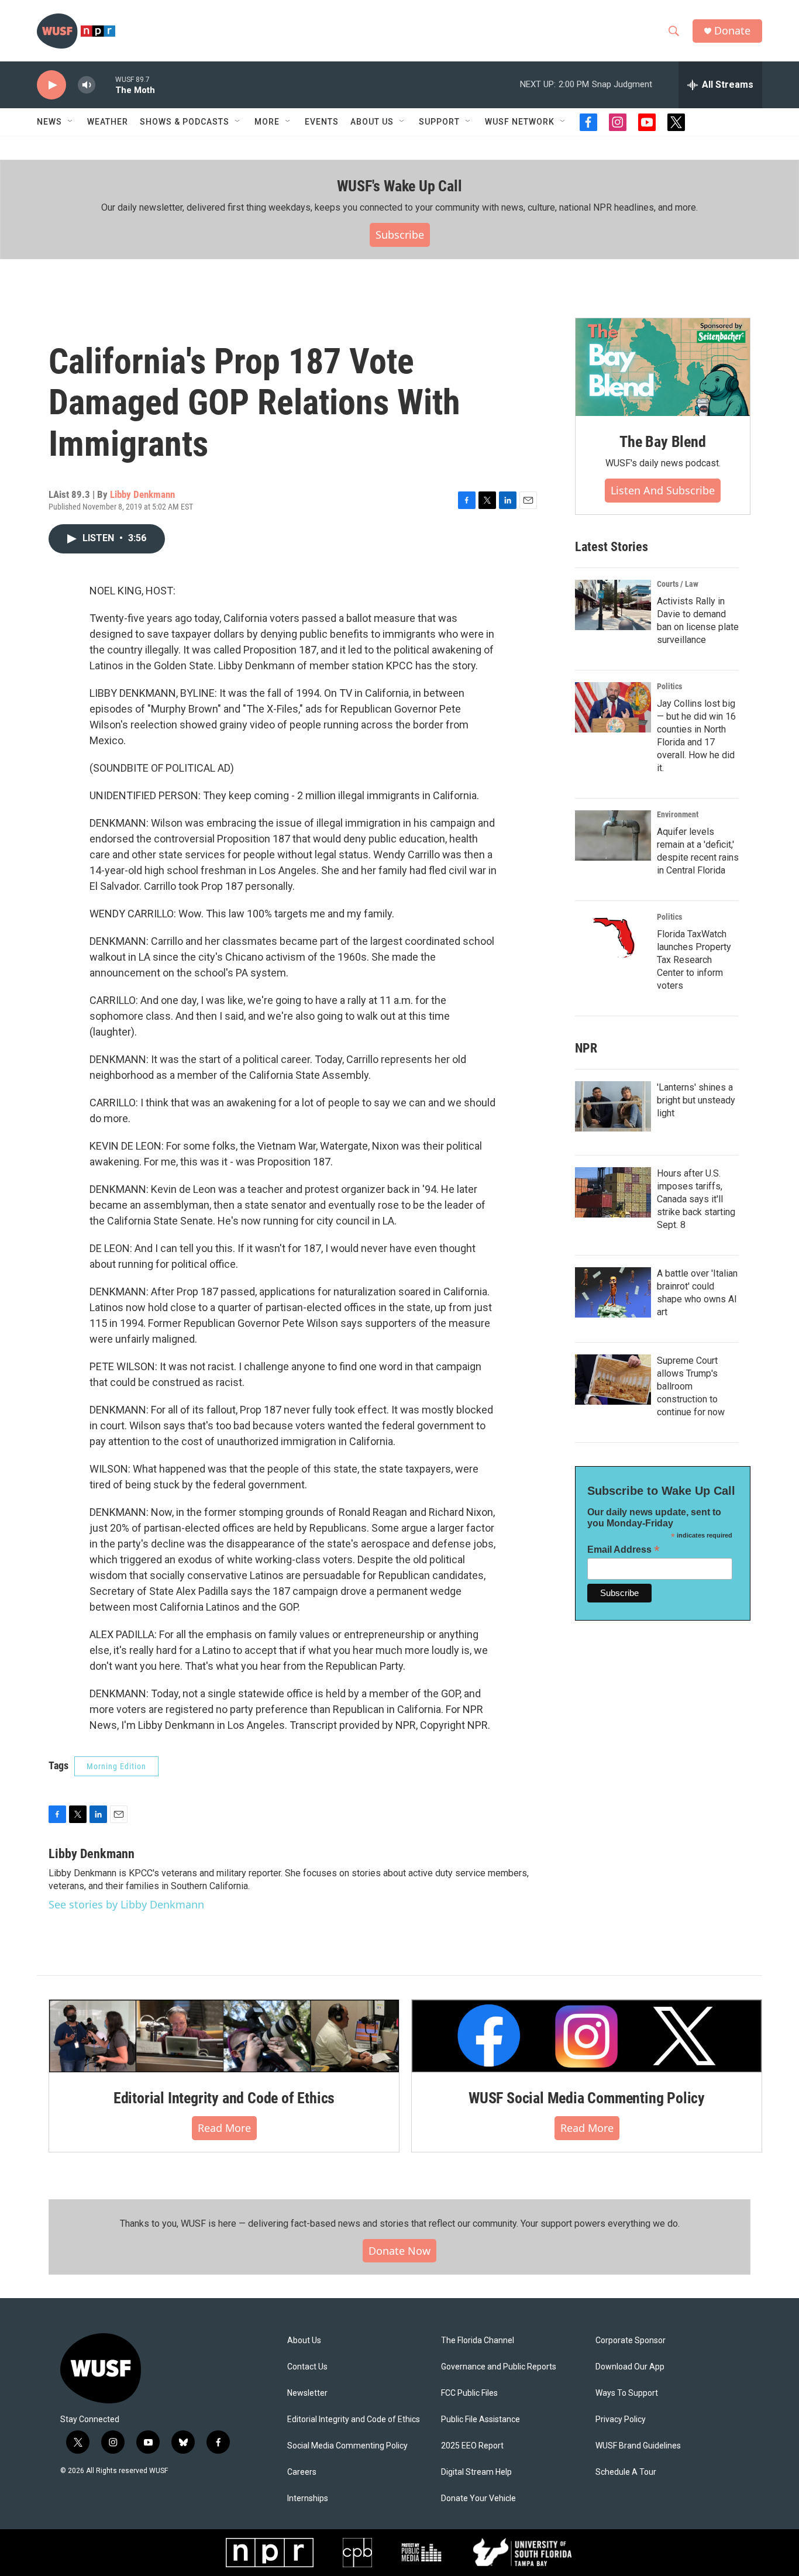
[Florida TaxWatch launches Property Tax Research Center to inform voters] (613, 938)
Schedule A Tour (626, 2472)
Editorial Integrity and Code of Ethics (224, 2098)
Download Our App (630, 2367)
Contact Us (307, 2367)
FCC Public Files (469, 2393)
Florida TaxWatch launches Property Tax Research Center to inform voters (694, 960)
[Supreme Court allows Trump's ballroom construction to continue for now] (613, 1380)
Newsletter (307, 2393)
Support (439, 122)
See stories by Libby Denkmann (126, 1904)
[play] (51, 85)
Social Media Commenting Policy (347, 2446)
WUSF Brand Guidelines (638, 2446)
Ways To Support (627, 2393)
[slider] (105, 85)
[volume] (87, 85)
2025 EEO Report (472, 2446)
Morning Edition (116, 1766)
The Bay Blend (662, 442)
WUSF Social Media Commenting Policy (587, 2098)
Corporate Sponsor (631, 2341)
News (49, 122)
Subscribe (400, 235)
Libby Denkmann (142, 494)
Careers (302, 2472)
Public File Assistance (481, 2419)
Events (322, 122)
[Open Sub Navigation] (71, 122)
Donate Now (399, 2251)
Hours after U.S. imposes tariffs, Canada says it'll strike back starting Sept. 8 (696, 1199)
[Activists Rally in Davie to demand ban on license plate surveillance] (613, 605)
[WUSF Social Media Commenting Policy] (587, 2036)
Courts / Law (678, 584)
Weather (108, 122)
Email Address (624, 1550)
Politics (669, 686)
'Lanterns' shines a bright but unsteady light (696, 1100)
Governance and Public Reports (499, 2367)
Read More (224, 2128)
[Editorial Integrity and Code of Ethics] (224, 2036)
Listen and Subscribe (663, 490)
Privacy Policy (621, 2419)
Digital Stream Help (476, 2472)
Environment (678, 814)
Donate (732, 31)
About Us (304, 2341)
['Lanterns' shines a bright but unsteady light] (613, 1106)
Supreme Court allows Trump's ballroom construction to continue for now (691, 1386)
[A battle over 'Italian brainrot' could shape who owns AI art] (613, 1292)
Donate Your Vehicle (478, 2498)
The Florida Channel (478, 2341)
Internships (308, 2498)
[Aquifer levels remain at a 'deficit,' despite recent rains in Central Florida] (613, 835)
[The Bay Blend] (663, 367)
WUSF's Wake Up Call (399, 186)
